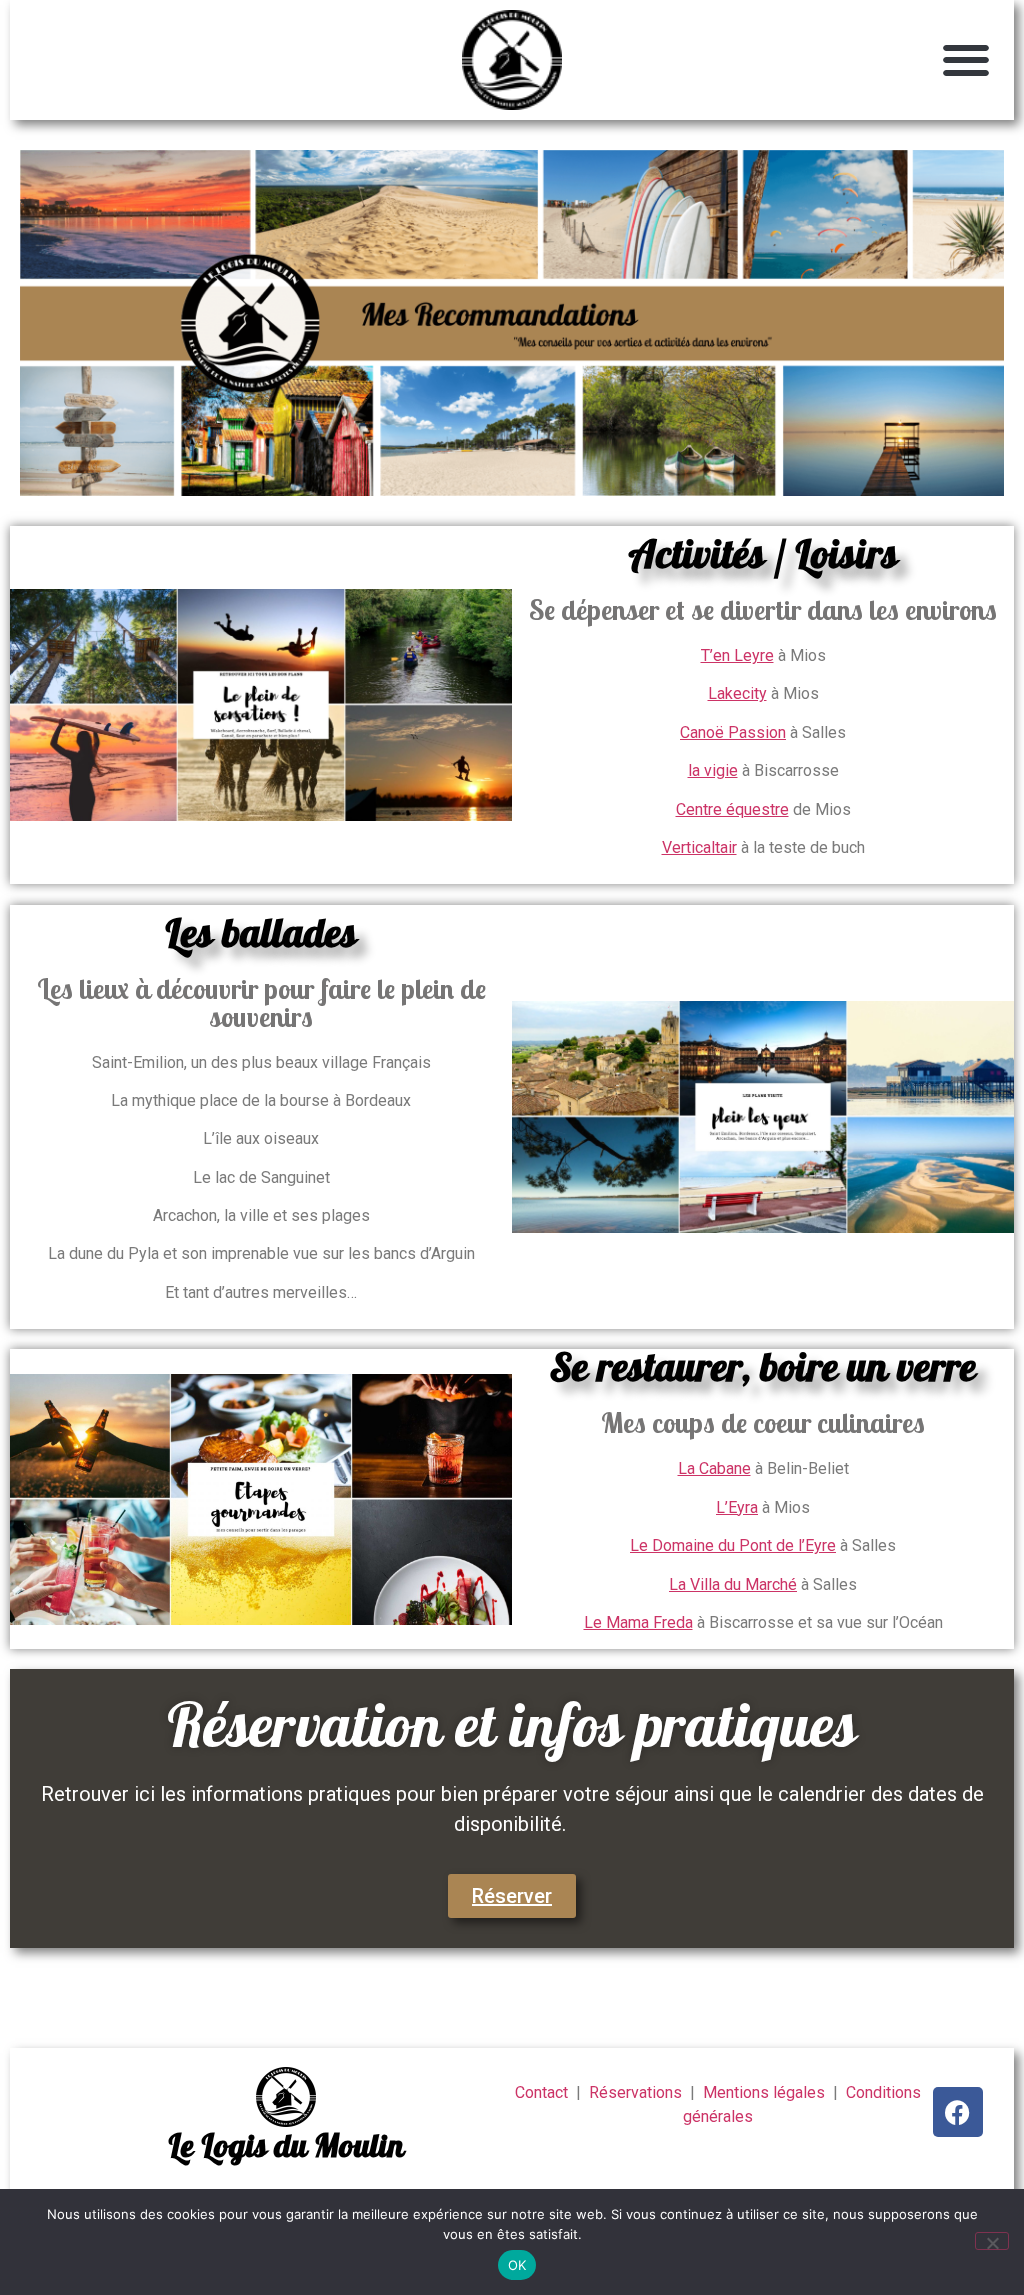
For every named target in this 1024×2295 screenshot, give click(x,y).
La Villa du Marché (733, 1584)
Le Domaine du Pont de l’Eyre (733, 1545)
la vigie (713, 770)
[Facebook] (958, 2112)
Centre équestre (732, 809)
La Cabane (714, 1468)
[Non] (992, 2241)
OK (517, 2265)
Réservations (637, 2092)
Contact (541, 2092)
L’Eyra (737, 1507)
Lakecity (737, 693)
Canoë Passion (733, 732)
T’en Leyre (737, 655)
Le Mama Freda (638, 1622)
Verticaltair (699, 847)
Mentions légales (766, 2092)
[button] (966, 60)
